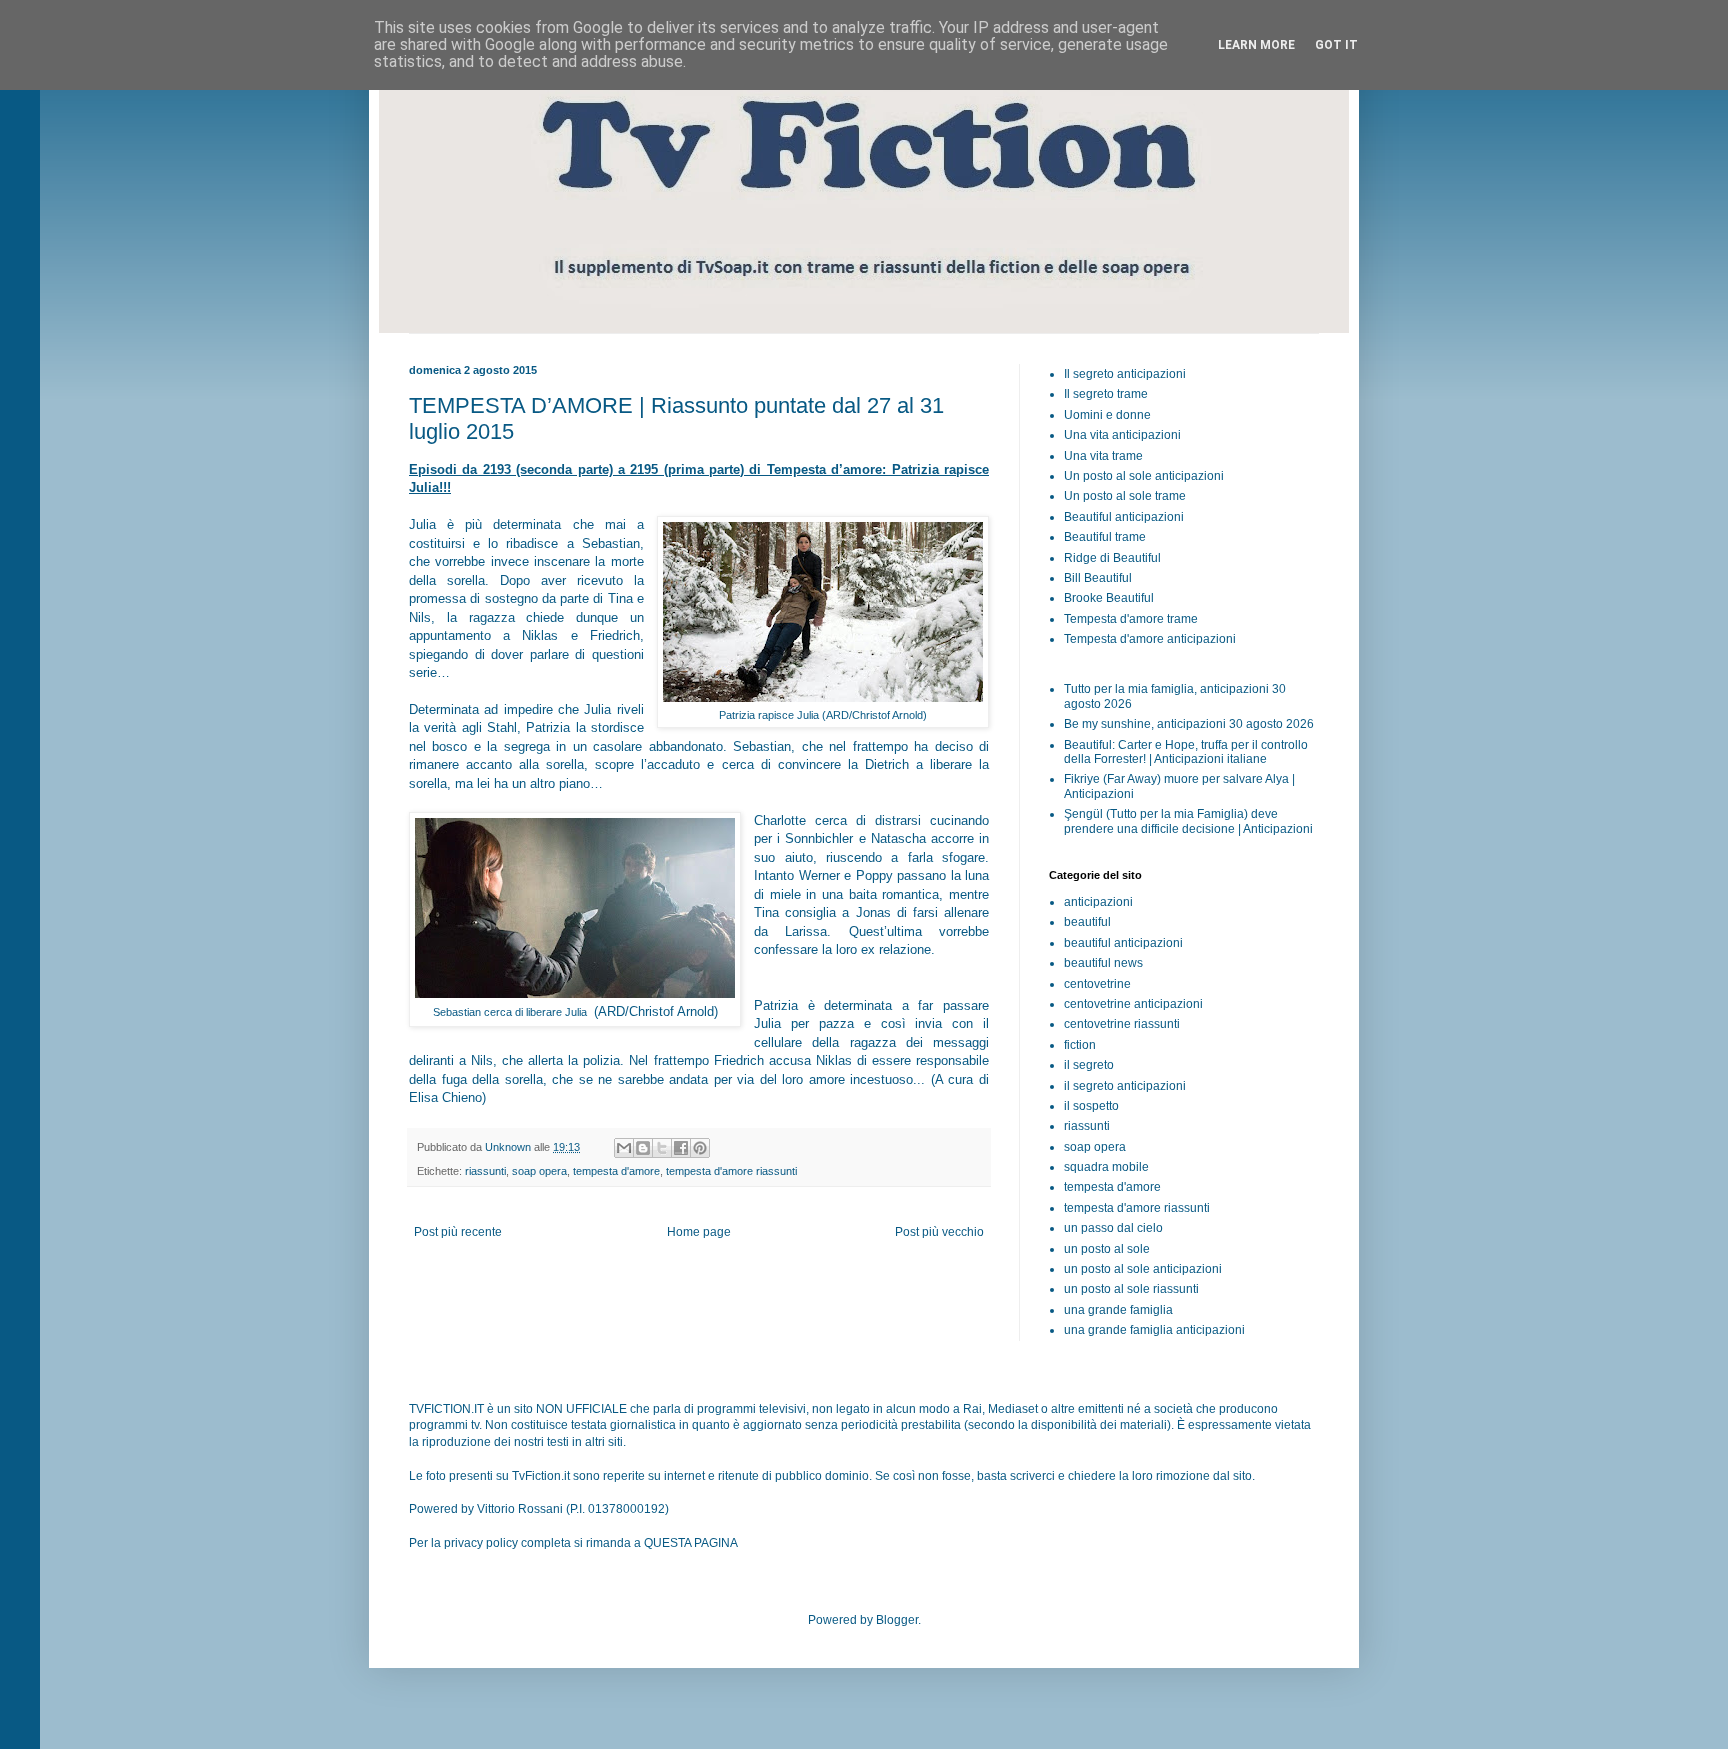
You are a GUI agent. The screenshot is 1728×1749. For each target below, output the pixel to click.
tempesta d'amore (616, 1171)
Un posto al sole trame (1125, 496)
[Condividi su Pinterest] (700, 1148)
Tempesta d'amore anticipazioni (1150, 639)
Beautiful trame (1105, 537)
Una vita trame (1103, 456)
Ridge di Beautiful (1112, 558)
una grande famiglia (1118, 1310)
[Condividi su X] (662, 1148)
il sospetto (1091, 1106)
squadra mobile (1106, 1167)
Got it (1336, 45)
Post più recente (458, 1232)
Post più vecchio (939, 1232)
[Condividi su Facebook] (681, 1148)
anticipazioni (1098, 902)
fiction (1080, 1045)
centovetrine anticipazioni (1133, 1004)
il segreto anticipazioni (1125, 1086)
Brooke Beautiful (1109, 598)
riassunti (485, 1171)
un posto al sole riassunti (1131, 1289)
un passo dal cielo (1113, 1228)
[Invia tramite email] (624, 1148)
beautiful (1087, 922)
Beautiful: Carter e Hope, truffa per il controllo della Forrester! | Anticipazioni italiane (1186, 752)
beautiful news (1103, 963)
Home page (699, 1232)
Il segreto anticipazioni (1125, 374)
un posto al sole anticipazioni (1143, 1269)
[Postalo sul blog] (643, 1148)
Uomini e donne (1107, 415)
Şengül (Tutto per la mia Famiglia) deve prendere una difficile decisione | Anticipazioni (1188, 821)
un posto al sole (1107, 1249)
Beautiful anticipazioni (1124, 517)
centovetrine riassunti (1122, 1024)
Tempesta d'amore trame (1131, 619)
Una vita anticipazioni (1122, 435)
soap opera (539, 1171)
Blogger (897, 1620)
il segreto (1089, 1065)
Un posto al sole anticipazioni (1144, 476)
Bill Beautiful (1098, 578)
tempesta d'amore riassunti (731, 1171)
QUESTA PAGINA (691, 1543)
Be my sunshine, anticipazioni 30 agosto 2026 (1189, 724)
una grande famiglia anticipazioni (1154, 1330)
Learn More (1256, 45)
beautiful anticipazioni (1123, 943)
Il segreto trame (1106, 394)
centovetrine (1097, 984)
